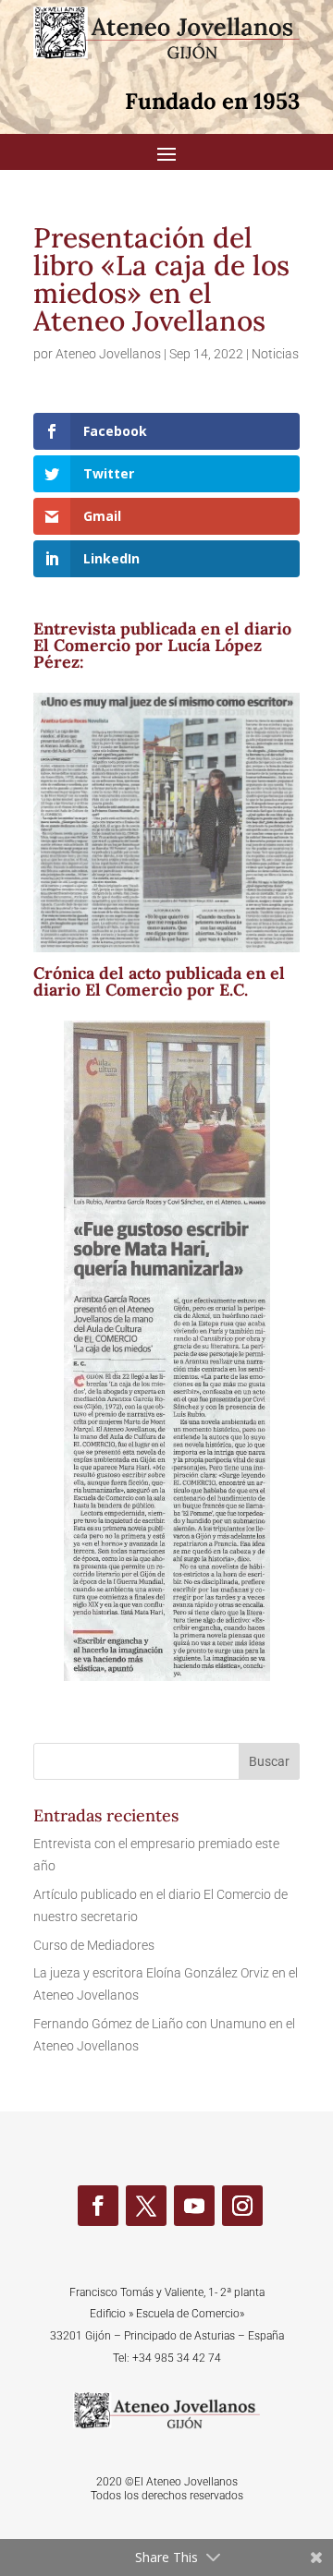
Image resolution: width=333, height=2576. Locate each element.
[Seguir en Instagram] (242, 2206)
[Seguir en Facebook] (98, 2206)
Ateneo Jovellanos (108, 354)
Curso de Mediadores (94, 1945)
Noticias (275, 354)
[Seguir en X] (146, 2206)
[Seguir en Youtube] (194, 2206)
